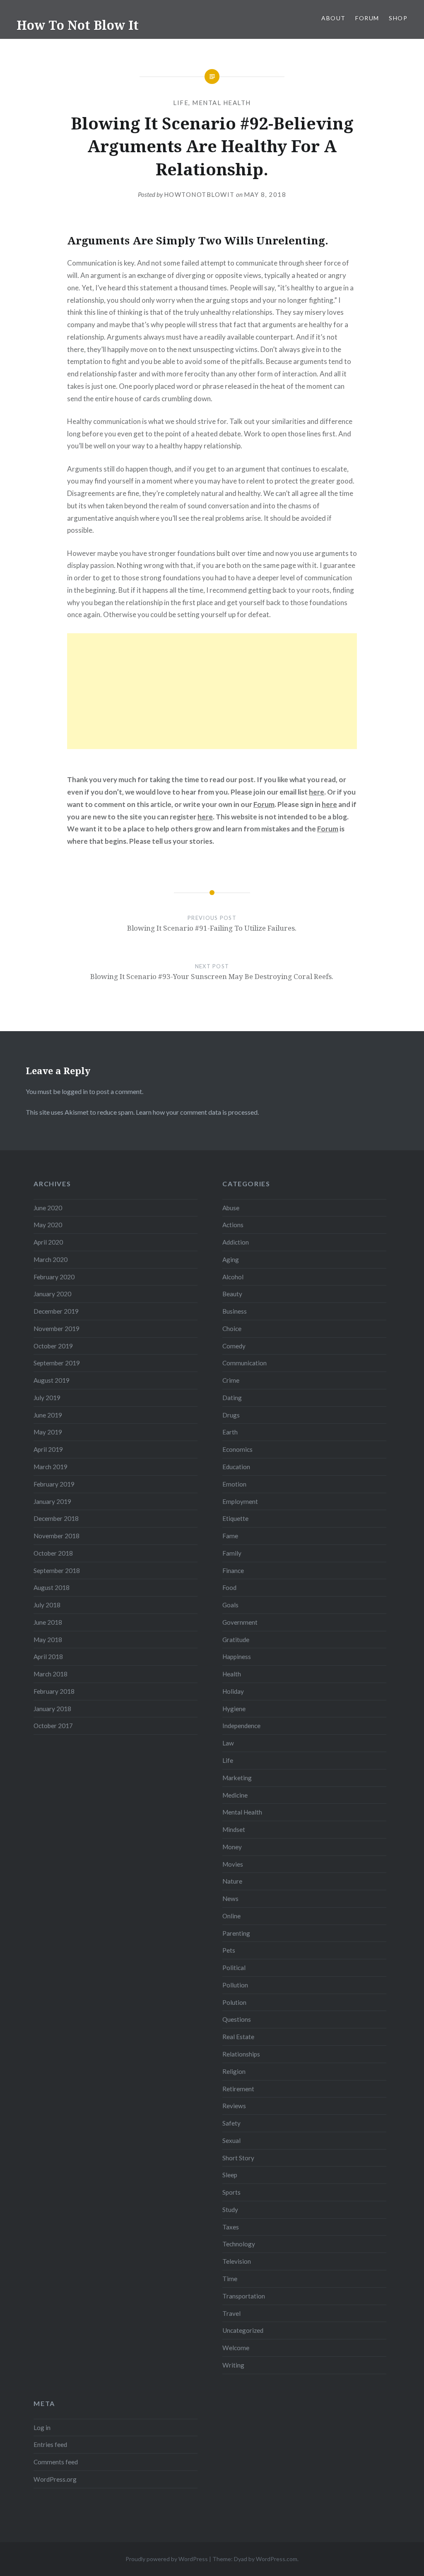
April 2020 (48, 1242)
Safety (231, 2123)
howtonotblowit (199, 194)
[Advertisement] (212, 691)
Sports (231, 2192)
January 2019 (52, 1501)
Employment (240, 1501)
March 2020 (51, 1259)
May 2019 (48, 1432)
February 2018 (54, 1691)
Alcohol (233, 1277)
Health (232, 1674)
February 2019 (54, 1484)
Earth (230, 1432)
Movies (233, 1864)
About (333, 18)
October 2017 (53, 1726)
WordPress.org (55, 2479)
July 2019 (47, 1398)
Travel (231, 2313)
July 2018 (47, 1605)
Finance (233, 1570)
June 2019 (48, 1415)
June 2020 (48, 1208)
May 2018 (48, 1640)
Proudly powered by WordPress (167, 2559)
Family (232, 1553)
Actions (233, 1225)
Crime (231, 1380)
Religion (234, 2071)
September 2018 (57, 1570)
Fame (230, 1536)
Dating (232, 1398)
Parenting (236, 1933)
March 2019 (51, 1467)
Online (231, 1916)
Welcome (236, 2348)
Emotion (234, 1484)
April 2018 (48, 1657)
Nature (232, 1881)
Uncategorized (243, 2330)
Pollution (235, 1985)
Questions (237, 2019)
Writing (233, 2365)
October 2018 (53, 1553)
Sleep (230, 2175)
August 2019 (52, 1380)
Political (234, 1968)
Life (181, 103)
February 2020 (54, 1277)
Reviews (234, 2106)
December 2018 (56, 1518)
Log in (42, 2428)
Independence (241, 1726)
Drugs (231, 1415)
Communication (245, 1363)
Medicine (235, 1795)
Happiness (237, 1657)
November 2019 (57, 1329)
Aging (231, 1259)
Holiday (233, 1691)
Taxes (231, 2227)
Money (232, 1847)
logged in (75, 1091)
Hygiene (234, 1709)
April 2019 (48, 1449)
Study (230, 2210)
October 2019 (53, 1346)
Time (230, 2279)
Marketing (237, 1778)
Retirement (238, 2089)
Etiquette (235, 1518)
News (230, 1898)
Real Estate (238, 2037)
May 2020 (48, 1225)
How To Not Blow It (78, 25)
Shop (398, 18)
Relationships (241, 2054)
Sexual (231, 2140)
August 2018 (52, 1587)
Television (237, 2261)
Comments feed (56, 2462)
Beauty (232, 1294)
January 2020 (52, 1294)
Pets (229, 1950)
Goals (230, 1605)
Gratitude (236, 1640)
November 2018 (57, 1536)
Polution (234, 2002)
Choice (232, 1329)
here (317, 792)
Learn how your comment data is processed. (197, 1112)
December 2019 (56, 1311)
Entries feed (50, 2444)
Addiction (236, 1242)
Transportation (244, 2296)
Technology (239, 2244)
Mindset (234, 1829)
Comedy (234, 1346)
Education (236, 1467)
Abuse (231, 1208)
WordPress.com (277, 2559)
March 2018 (51, 1674)
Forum (367, 18)
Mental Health (222, 103)
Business (235, 1311)
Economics (237, 1449)
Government (240, 1622)
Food (229, 1587)
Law (228, 1743)
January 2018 (52, 1709)
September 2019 (57, 1363)
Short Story (238, 2158)
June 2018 (48, 1622)
